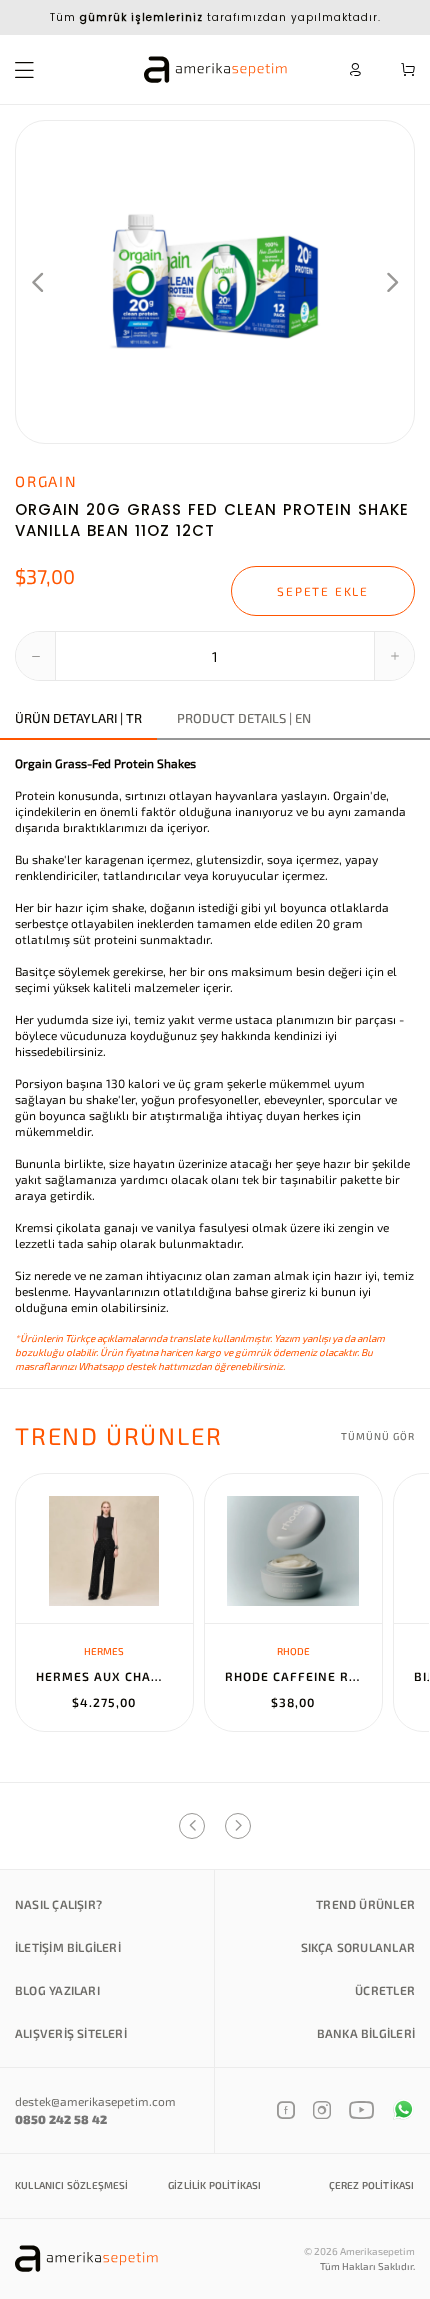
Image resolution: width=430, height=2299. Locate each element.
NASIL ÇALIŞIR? (58, 1904)
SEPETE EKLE (323, 591)
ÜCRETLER (385, 1990)
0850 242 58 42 (61, 2119)
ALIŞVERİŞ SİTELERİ (71, 2033)
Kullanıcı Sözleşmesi (72, 2185)
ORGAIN (46, 481)
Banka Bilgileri (366, 2033)
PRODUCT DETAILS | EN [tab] (244, 718)
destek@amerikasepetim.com (95, 2101)
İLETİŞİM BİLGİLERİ (68, 1947)
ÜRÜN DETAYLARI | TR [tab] (78, 718)
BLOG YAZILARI (57, 1990)
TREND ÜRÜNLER (365, 1904)
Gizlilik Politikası (214, 2185)
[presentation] (37, 282)
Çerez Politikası (372, 2185)
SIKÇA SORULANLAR (358, 1947)
